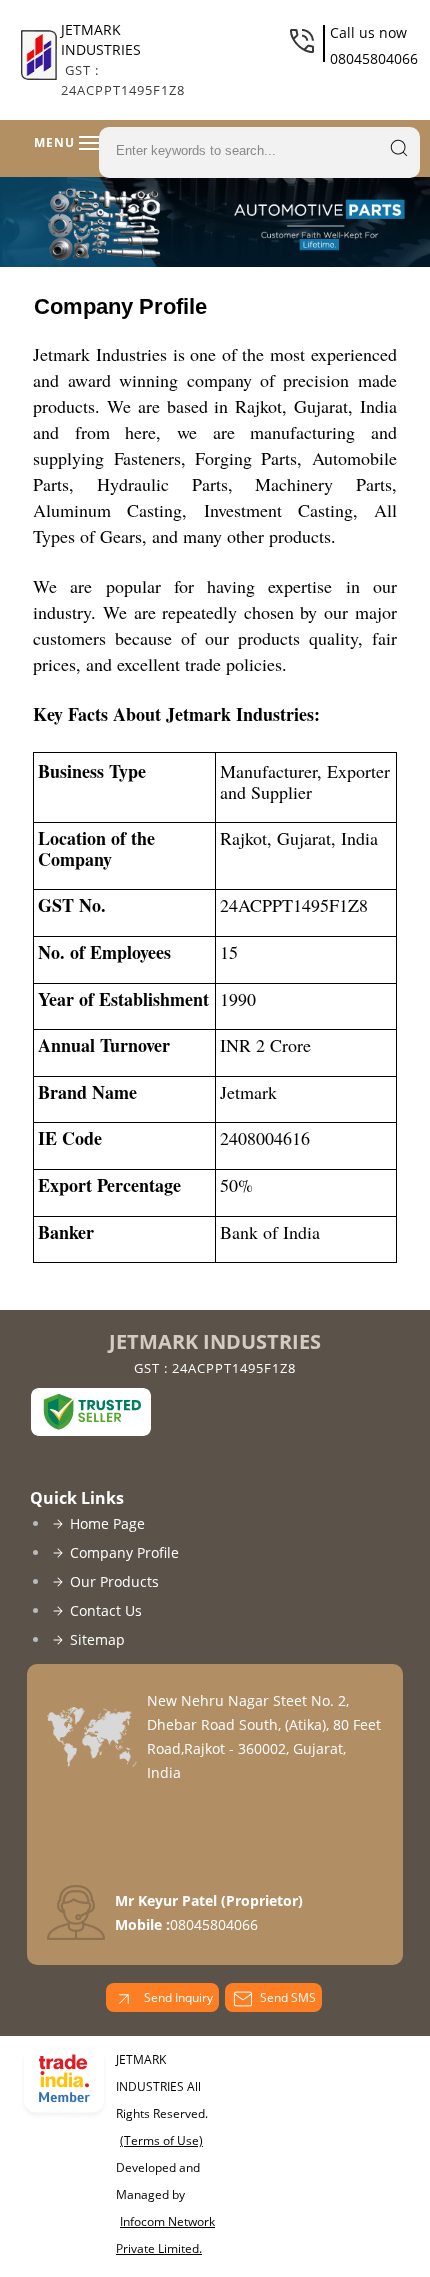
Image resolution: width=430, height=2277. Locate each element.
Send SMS (288, 1997)
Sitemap (97, 1639)
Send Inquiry (177, 1997)
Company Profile (124, 1552)
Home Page (107, 1523)
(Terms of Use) (161, 2140)
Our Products (114, 1581)
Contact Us (106, 1610)
